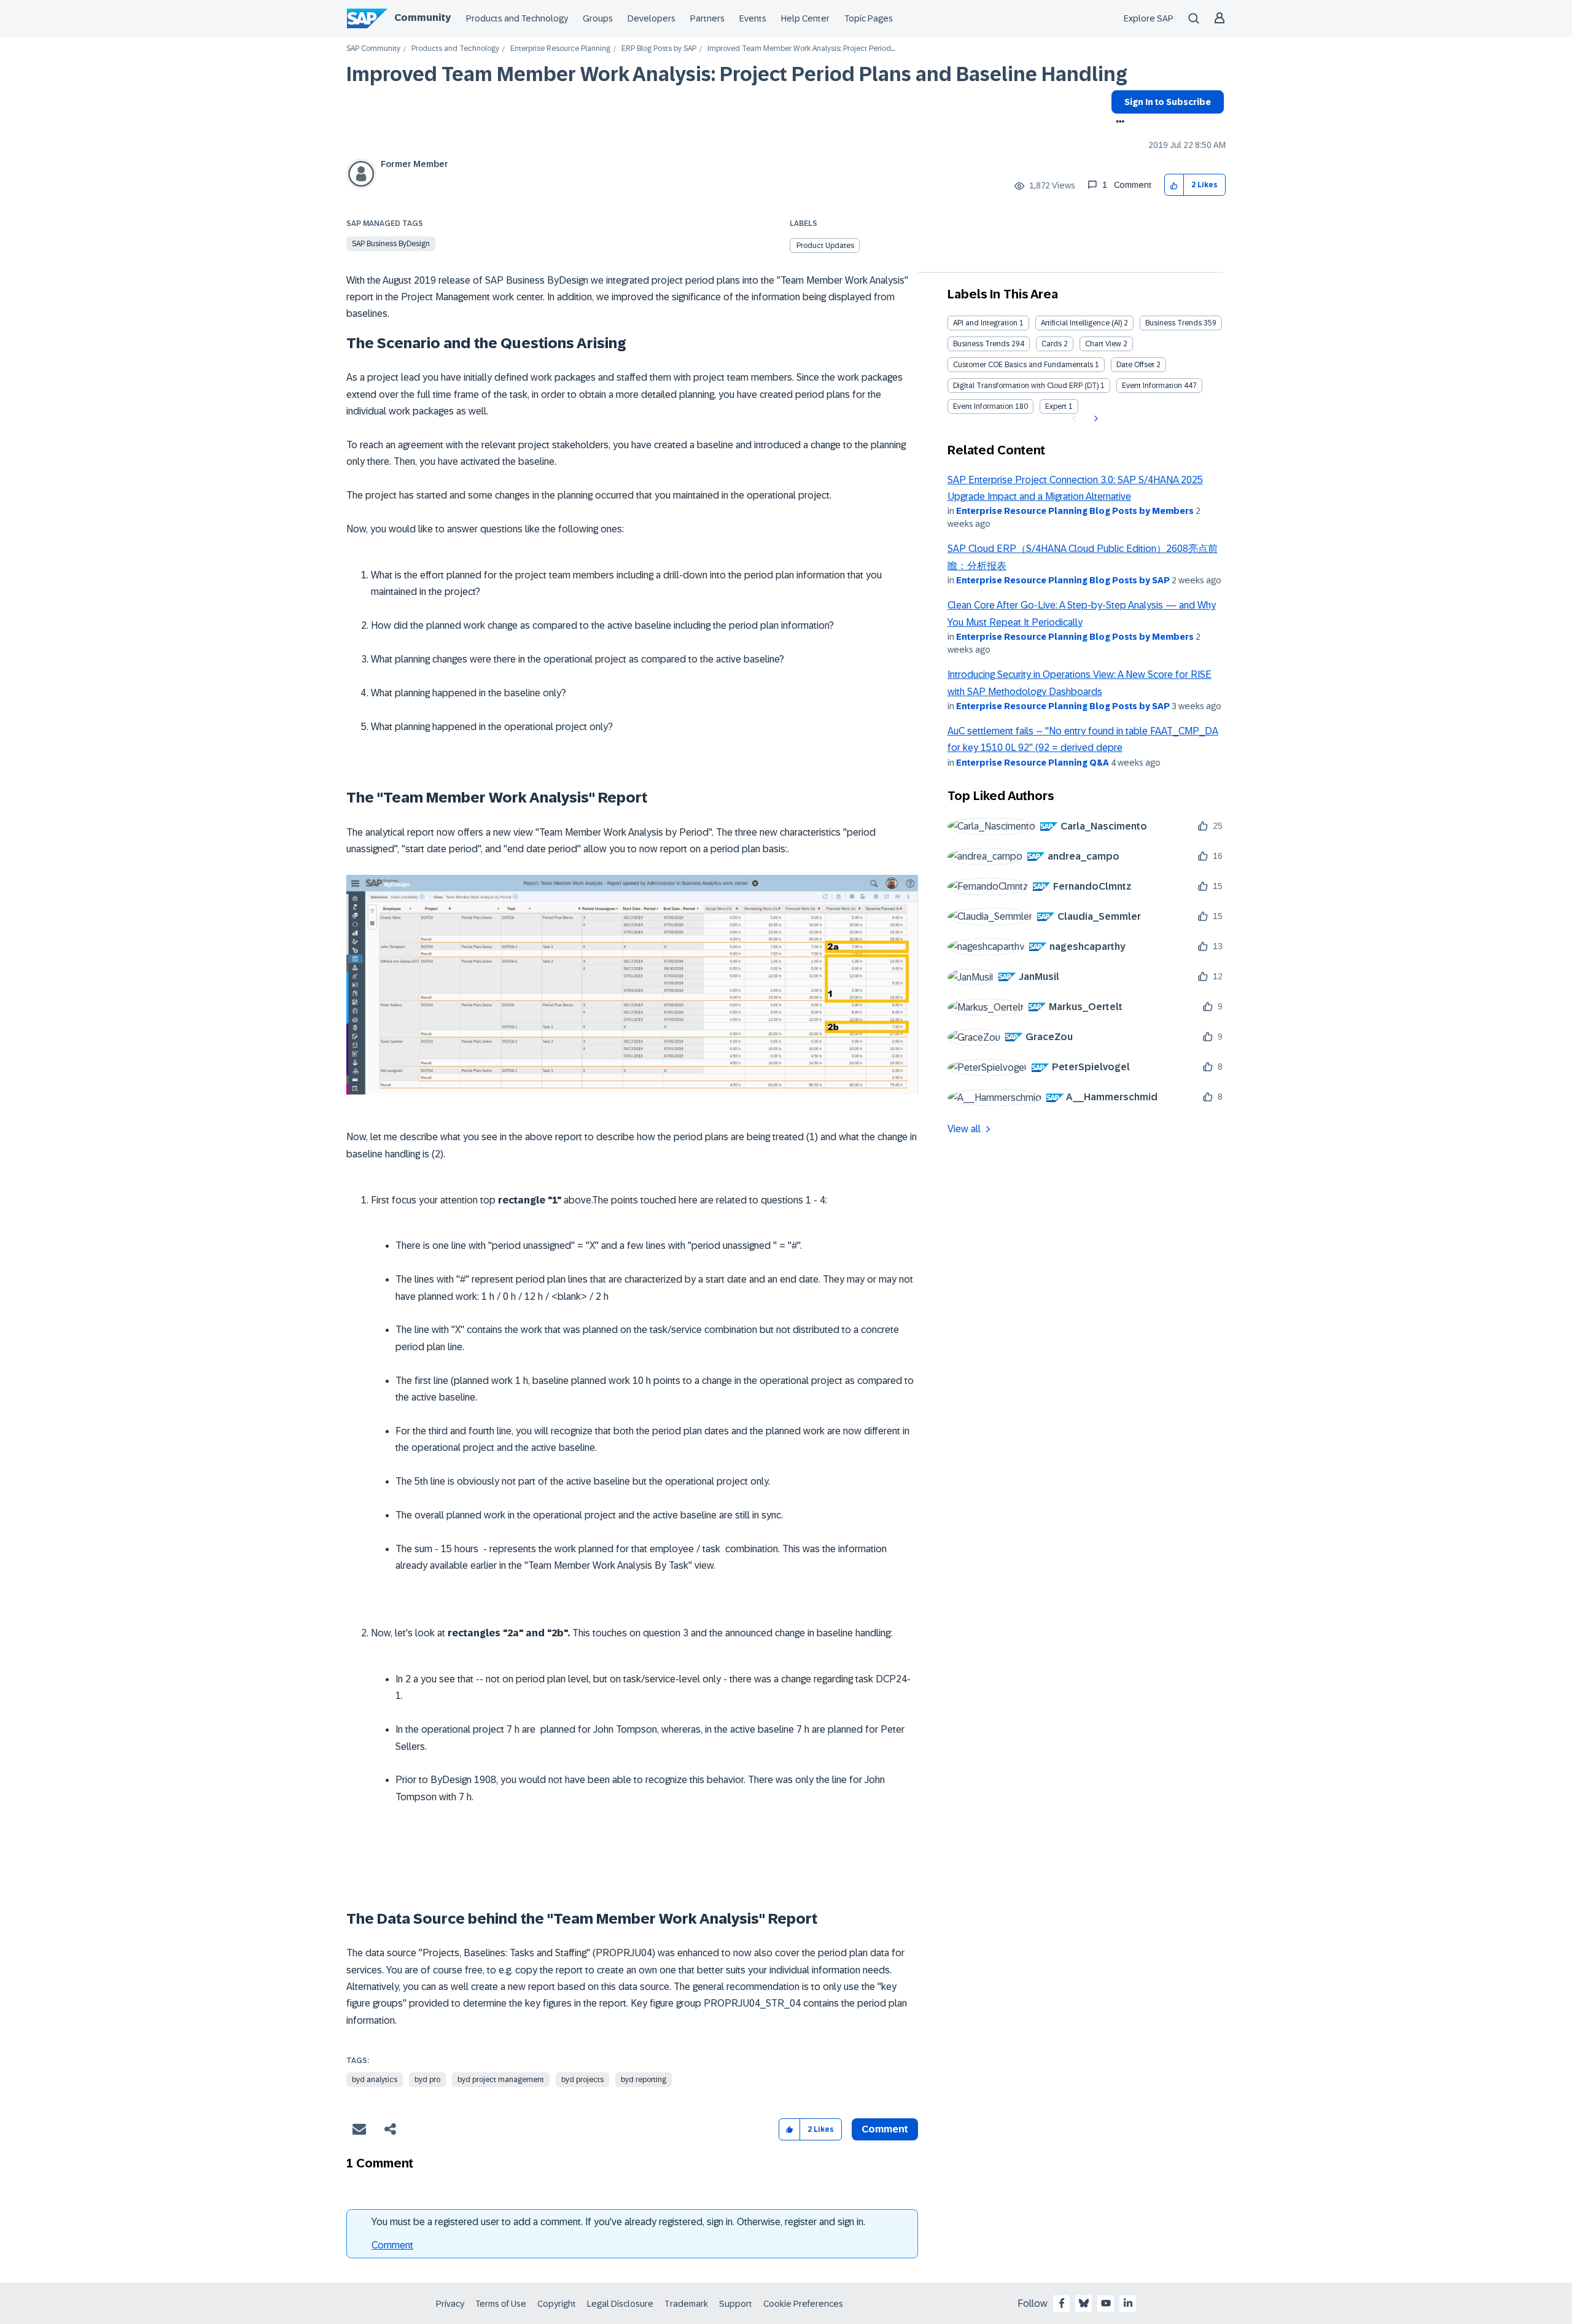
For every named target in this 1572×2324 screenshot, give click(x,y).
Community (422, 17)
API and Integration (985, 323)
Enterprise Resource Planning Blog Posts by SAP (1063, 580)
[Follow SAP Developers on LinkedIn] (1128, 2303)
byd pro (427, 2080)
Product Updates (825, 246)
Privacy (450, 2304)
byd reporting (644, 2080)
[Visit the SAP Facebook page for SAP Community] (1062, 2303)
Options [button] (1118, 123)
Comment (392, 2245)
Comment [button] (885, 2129)
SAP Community (373, 49)
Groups (598, 18)
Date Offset (1135, 365)
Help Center (805, 18)
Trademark (686, 2304)
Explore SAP (1149, 18)
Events (753, 18)
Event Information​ (983, 406)
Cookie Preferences (803, 2304)
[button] (1174, 185)
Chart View (1103, 344)
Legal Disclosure (620, 2304)
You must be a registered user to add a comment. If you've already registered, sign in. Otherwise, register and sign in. (618, 2222)
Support (736, 2304)
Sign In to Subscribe (1168, 102)
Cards (1052, 344)
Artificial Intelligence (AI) (1081, 323)
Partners (707, 18)
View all (964, 1129)
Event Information (1152, 386)
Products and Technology (517, 18)
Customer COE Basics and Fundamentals (1023, 365)
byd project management (501, 2080)
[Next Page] (1095, 419)
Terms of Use (501, 2304)
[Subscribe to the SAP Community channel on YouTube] (1106, 2303)
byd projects (582, 2080)
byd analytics (375, 2080)
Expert (1056, 406)
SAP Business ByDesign (391, 244)
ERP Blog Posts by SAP (659, 49)
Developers (652, 18)
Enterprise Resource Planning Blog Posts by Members (1075, 511)
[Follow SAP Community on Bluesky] (1084, 2303)
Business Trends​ (981, 344)
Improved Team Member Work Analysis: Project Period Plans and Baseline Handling (737, 74)
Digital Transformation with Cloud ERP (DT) (1026, 386)
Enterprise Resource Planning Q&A (1033, 763)
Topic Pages (869, 18)
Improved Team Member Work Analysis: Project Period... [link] (801, 49)
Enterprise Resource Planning (560, 49)
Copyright (557, 2304)
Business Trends (1173, 323)
